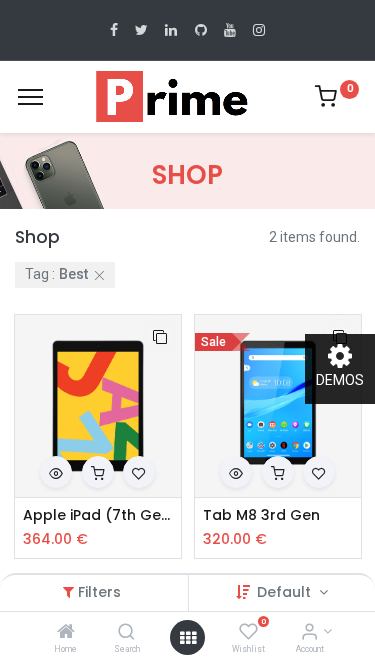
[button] (160, 336)
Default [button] (286, 592)
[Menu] (30, 97)
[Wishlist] (248, 633)
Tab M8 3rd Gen (261, 515)
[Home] (66, 633)
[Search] (126, 633)
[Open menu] (188, 638)
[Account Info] (309, 633)
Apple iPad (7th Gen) (98, 515)
